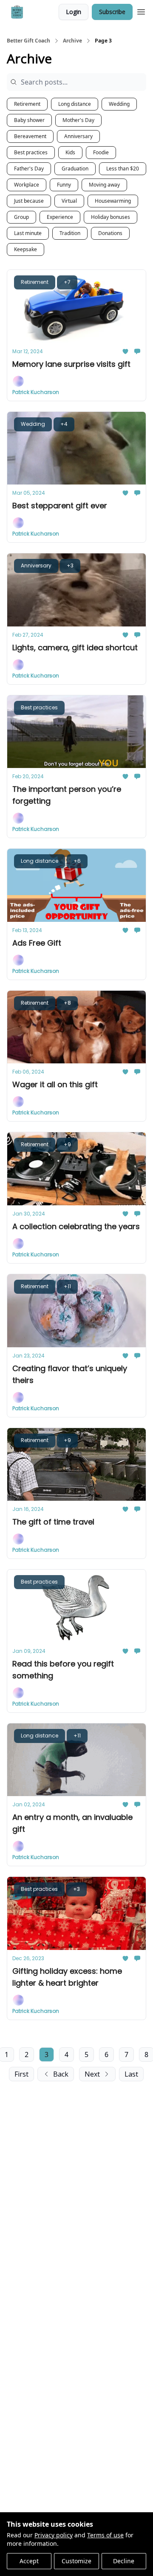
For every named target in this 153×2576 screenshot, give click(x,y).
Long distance (75, 104)
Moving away (104, 185)
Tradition (70, 233)
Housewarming (113, 201)
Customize (76, 2561)
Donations (110, 233)
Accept (29, 2561)
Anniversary (78, 136)
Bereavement (30, 136)
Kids (70, 152)
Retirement (27, 104)
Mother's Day (78, 120)
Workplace (27, 185)
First (21, 2074)
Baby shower (29, 120)
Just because (29, 201)
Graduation (75, 169)
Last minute (28, 233)
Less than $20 (123, 169)
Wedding (119, 104)
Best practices (31, 152)
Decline (124, 2561)
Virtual (69, 201)
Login (74, 12)
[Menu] (141, 11)
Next (92, 2074)
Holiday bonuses (110, 217)
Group (21, 217)
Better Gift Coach (28, 41)
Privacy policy (54, 2535)
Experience (60, 217)
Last (131, 2074)
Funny (64, 185)
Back (61, 2074)
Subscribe (112, 12)
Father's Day (29, 169)
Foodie (101, 152)
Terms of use (105, 2535)
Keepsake (25, 249)
